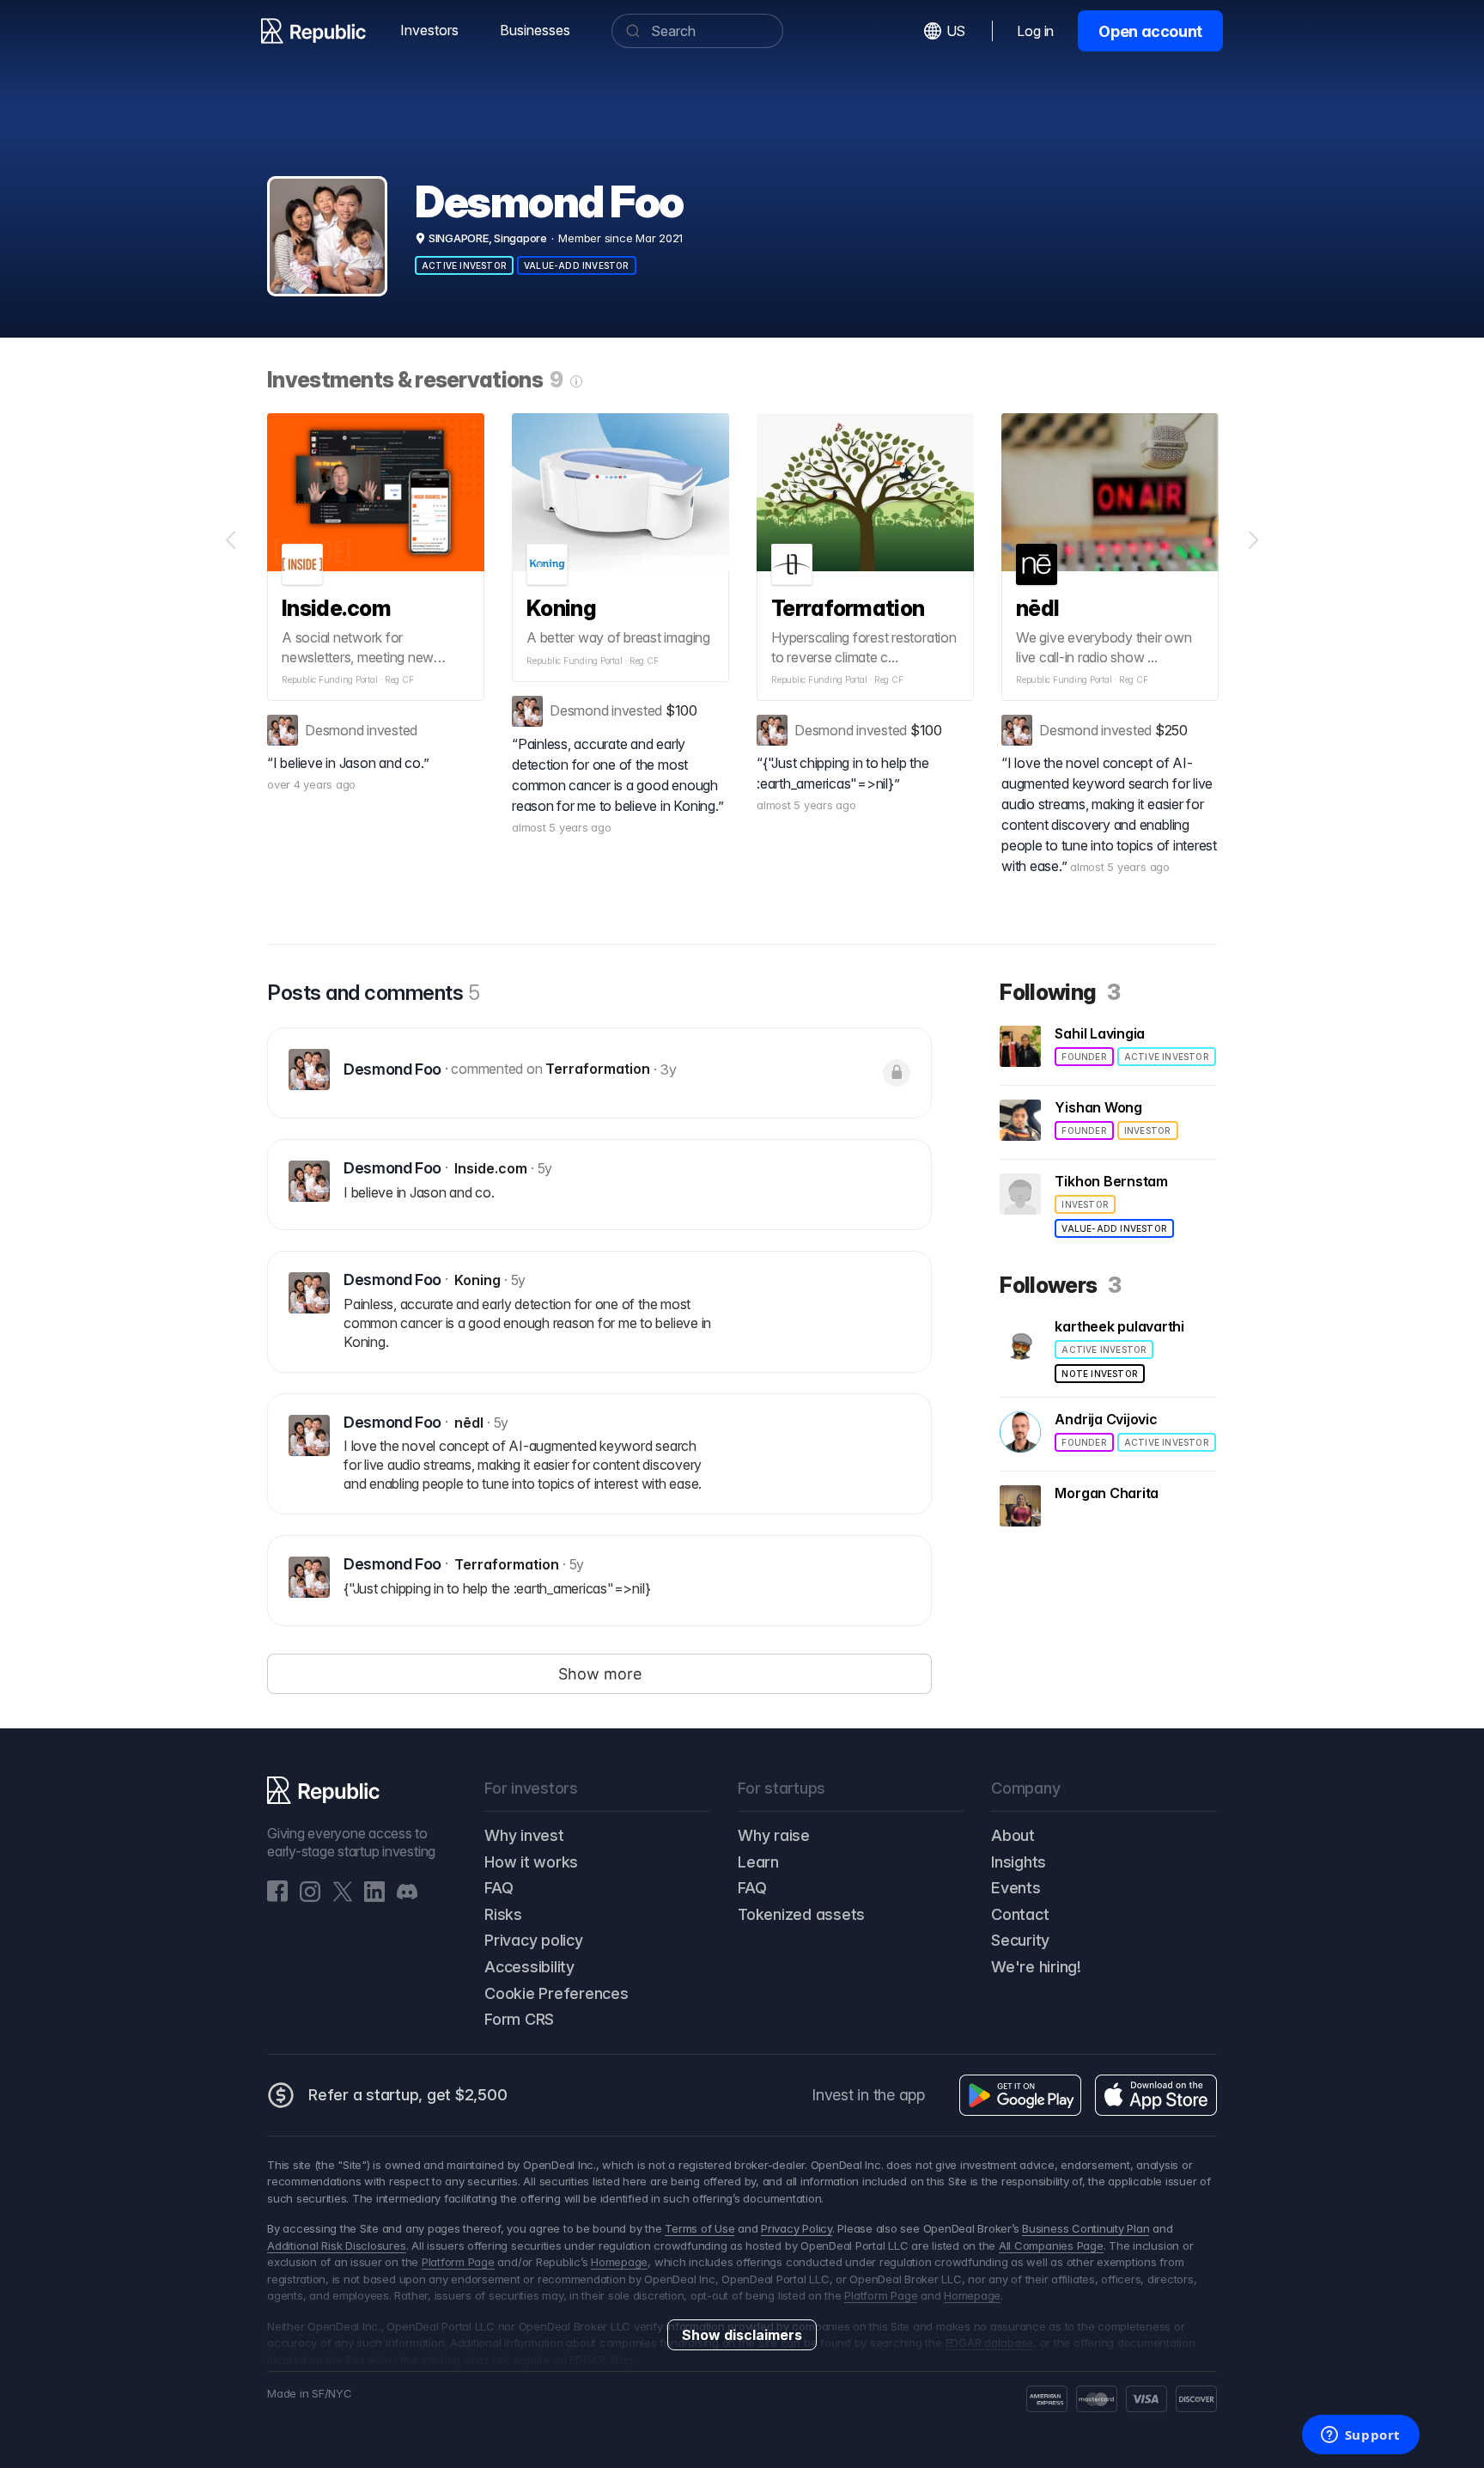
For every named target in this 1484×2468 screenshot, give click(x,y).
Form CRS (519, 2019)
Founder (1084, 1057)
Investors (429, 30)
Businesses (535, 30)
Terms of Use (699, 2228)
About (1013, 1835)
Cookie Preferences (556, 1993)
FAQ (499, 1888)
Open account (1150, 31)
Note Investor (1100, 1374)
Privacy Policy (797, 2228)
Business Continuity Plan (1086, 2228)
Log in (1035, 31)
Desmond (334, 730)
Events (1016, 1888)
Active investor (464, 265)
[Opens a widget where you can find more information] (1360, 2436)
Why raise (774, 1835)
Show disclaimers (742, 2335)
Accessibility (529, 1967)
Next (1253, 540)
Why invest (524, 1835)
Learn (758, 1862)
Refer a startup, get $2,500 (408, 2095)
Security (1020, 1940)
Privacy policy (534, 1940)
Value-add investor (577, 265)
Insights (1019, 1862)
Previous (231, 540)
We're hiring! (1036, 1967)
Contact (1020, 1914)
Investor (1148, 1130)
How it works (531, 1862)
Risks (503, 1914)
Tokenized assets (801, 1914)
